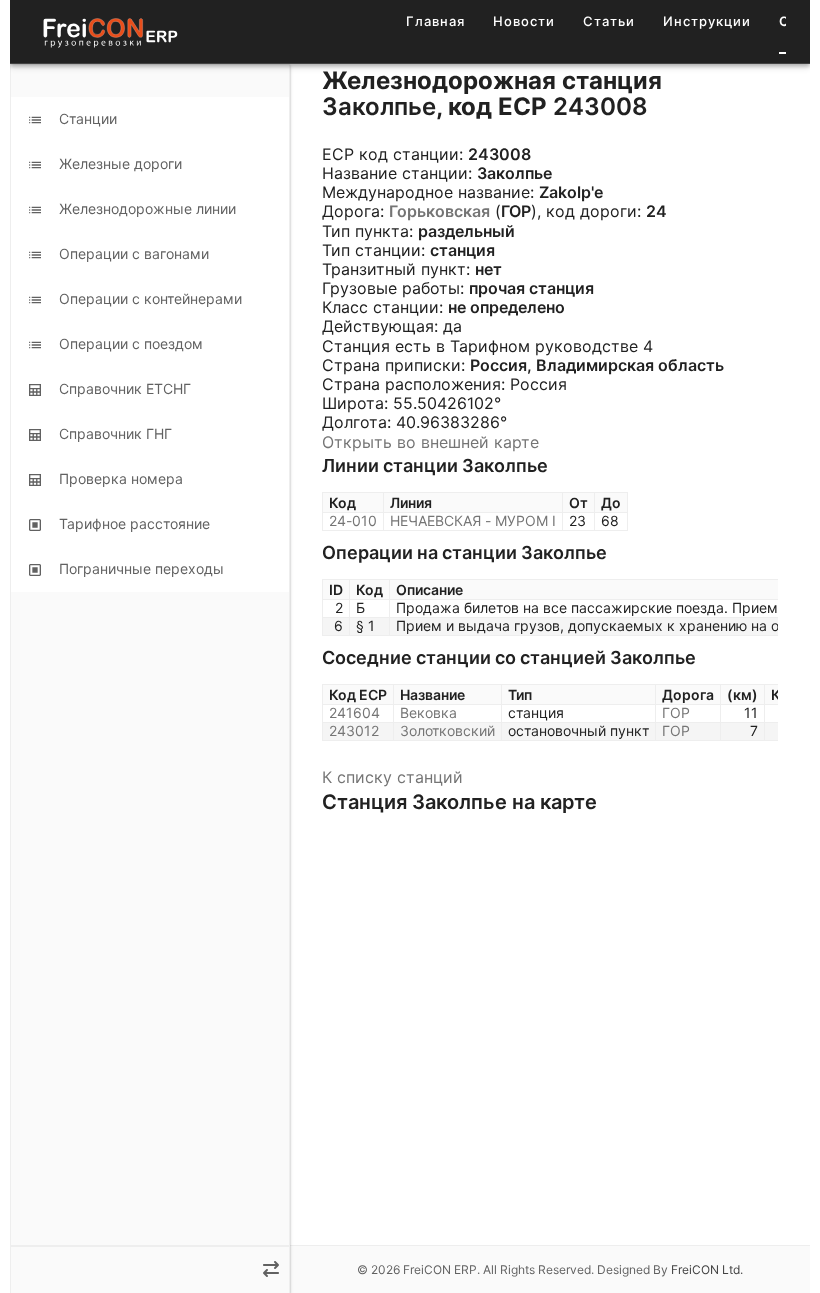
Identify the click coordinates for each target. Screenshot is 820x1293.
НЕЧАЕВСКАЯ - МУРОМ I (473, 520)
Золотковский (447, 730)
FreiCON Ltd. (707, 1269)
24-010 (353, 520)
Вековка (428, 712)
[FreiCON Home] (109, 31)
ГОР (676, 712)
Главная (435, 21)
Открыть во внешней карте (430, 442)
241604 (354, 712)
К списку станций (392, 777)
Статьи (609, 21)
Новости (524, 21)
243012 (354, 730)
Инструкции (707, 21)
